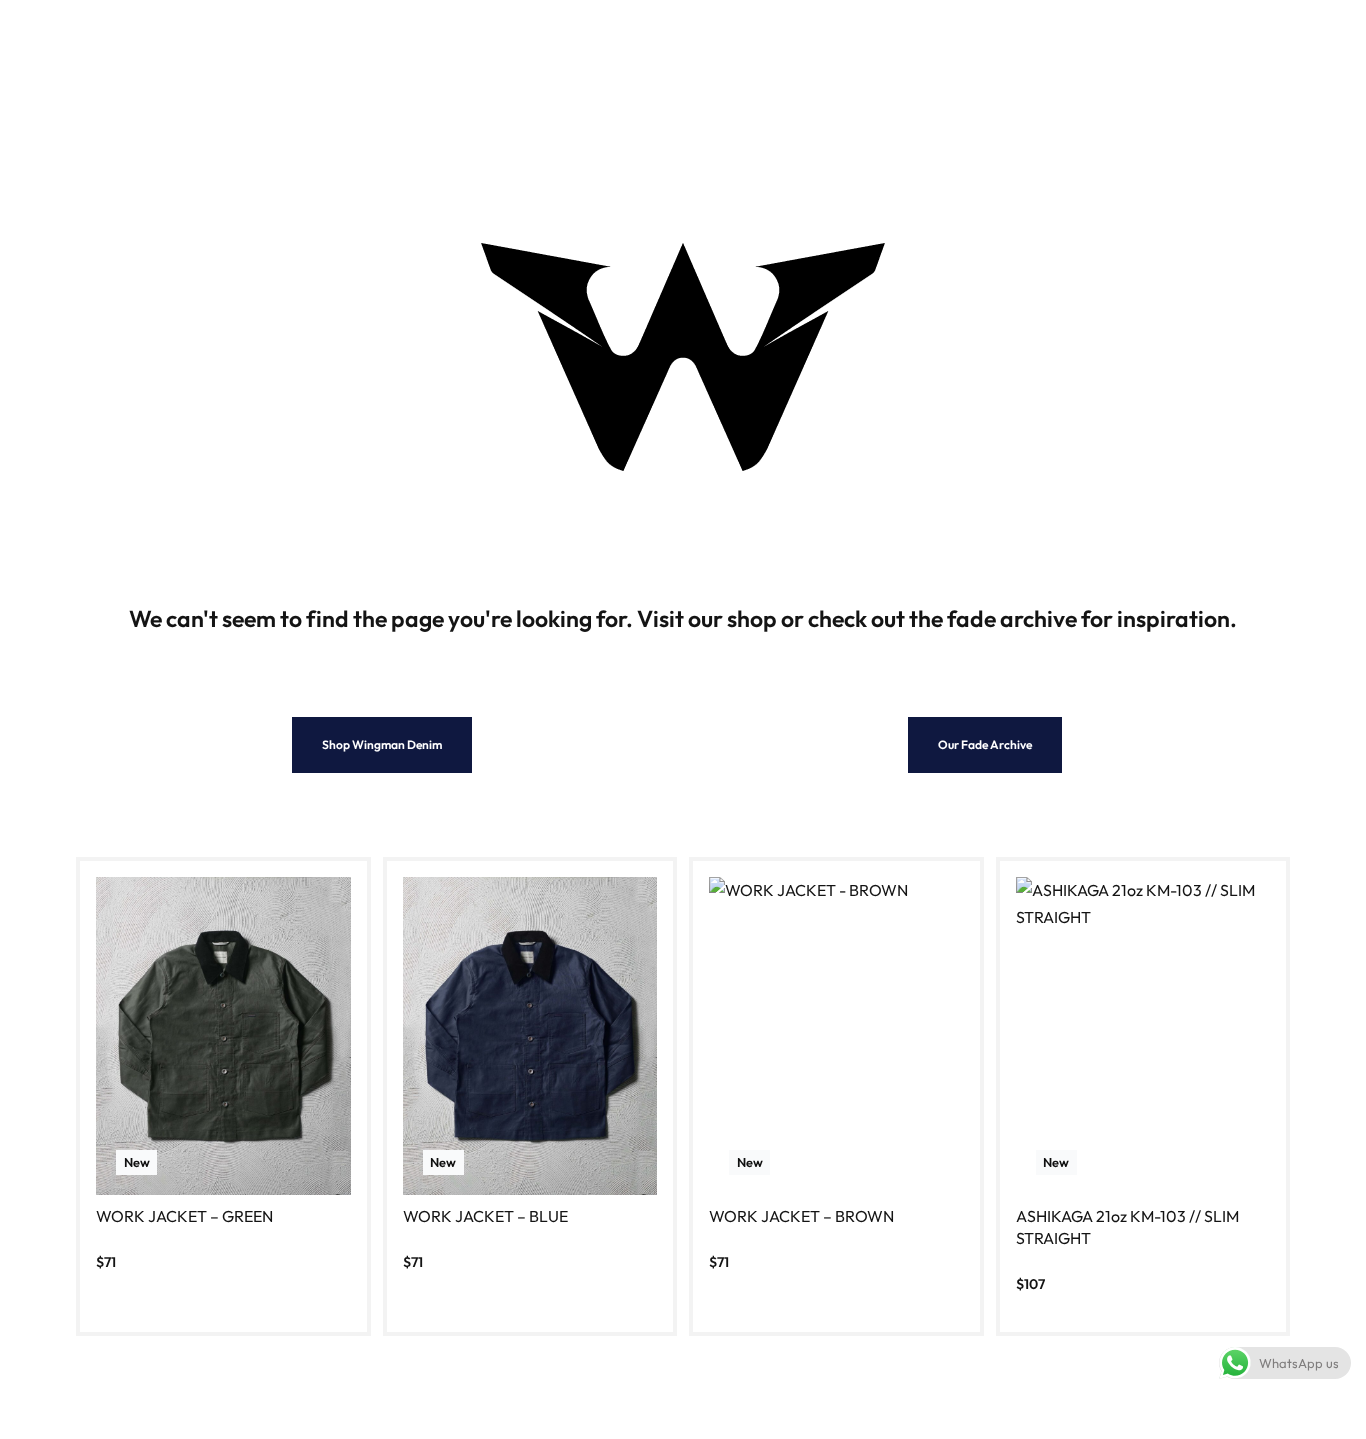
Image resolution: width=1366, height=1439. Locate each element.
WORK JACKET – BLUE (485, 1216)
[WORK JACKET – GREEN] (223, 1036)
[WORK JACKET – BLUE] (530, 1036)
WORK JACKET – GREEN (184, 1216)
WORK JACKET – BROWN (801, 1216)
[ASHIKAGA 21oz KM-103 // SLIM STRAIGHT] (1143, 1036)
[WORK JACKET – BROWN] (836, 1036)
